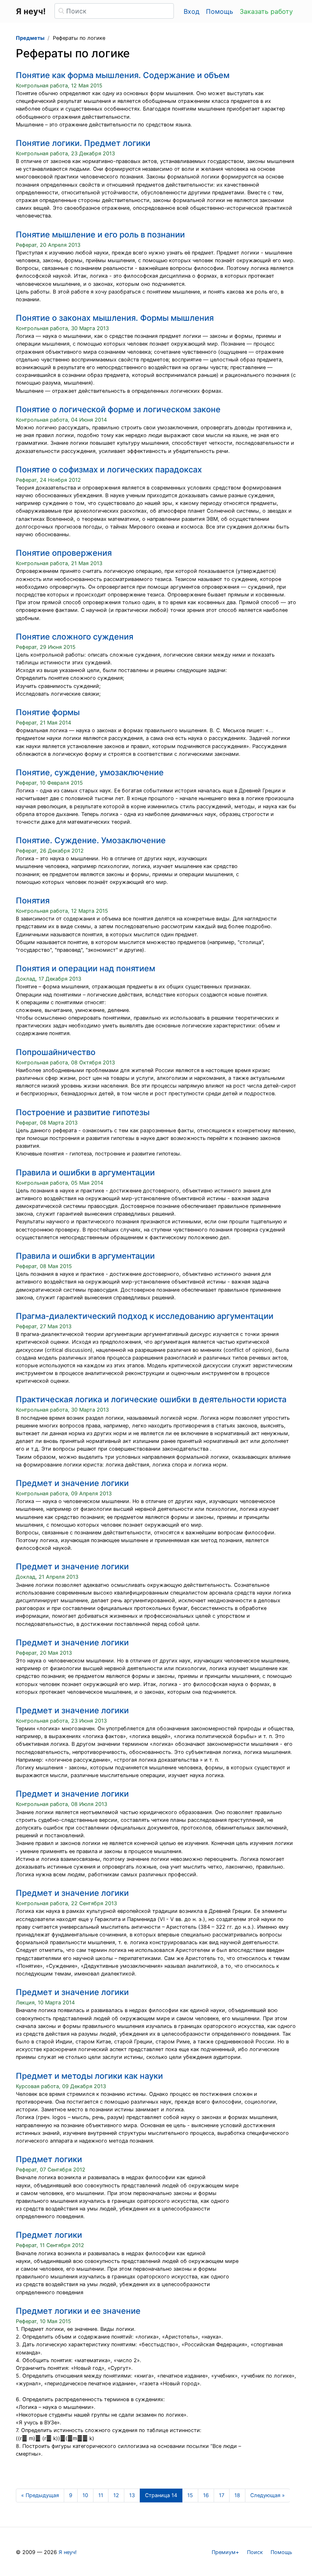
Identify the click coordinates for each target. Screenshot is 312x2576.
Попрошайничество (56, 1052)
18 (237, 2495)
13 (132, 2495)
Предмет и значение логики (72, 1483)
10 (85, 2495)
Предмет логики (49, 2159)
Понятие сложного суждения (75, 637)
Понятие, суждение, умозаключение (90, 772)
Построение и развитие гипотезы (83, 1112)
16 (206, 2495)
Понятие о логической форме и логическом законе (118, 409)
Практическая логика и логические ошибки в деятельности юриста (151, 1399)
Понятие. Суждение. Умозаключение (91, 840)
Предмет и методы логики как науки (89, 2076)
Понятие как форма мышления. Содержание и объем (123, 75)
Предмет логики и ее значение (78, 2311)
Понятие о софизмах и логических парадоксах (109, 470)
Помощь (220, 11)
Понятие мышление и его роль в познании (100, 235)
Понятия (33, 901)
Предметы (30, 38)
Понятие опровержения (64, 553)
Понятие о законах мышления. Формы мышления (115, 318)
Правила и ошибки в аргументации (85, 1173)
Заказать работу (266, 11)
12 (116, 2495)
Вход (192, 11)
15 (190, 2495)
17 (222, 2495)
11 (101, 2495)
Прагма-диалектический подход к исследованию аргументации (145, 1316)
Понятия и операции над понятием (86, 968)
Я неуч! (68, 2552)
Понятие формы (48, 712)
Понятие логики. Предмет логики (83, 143)
